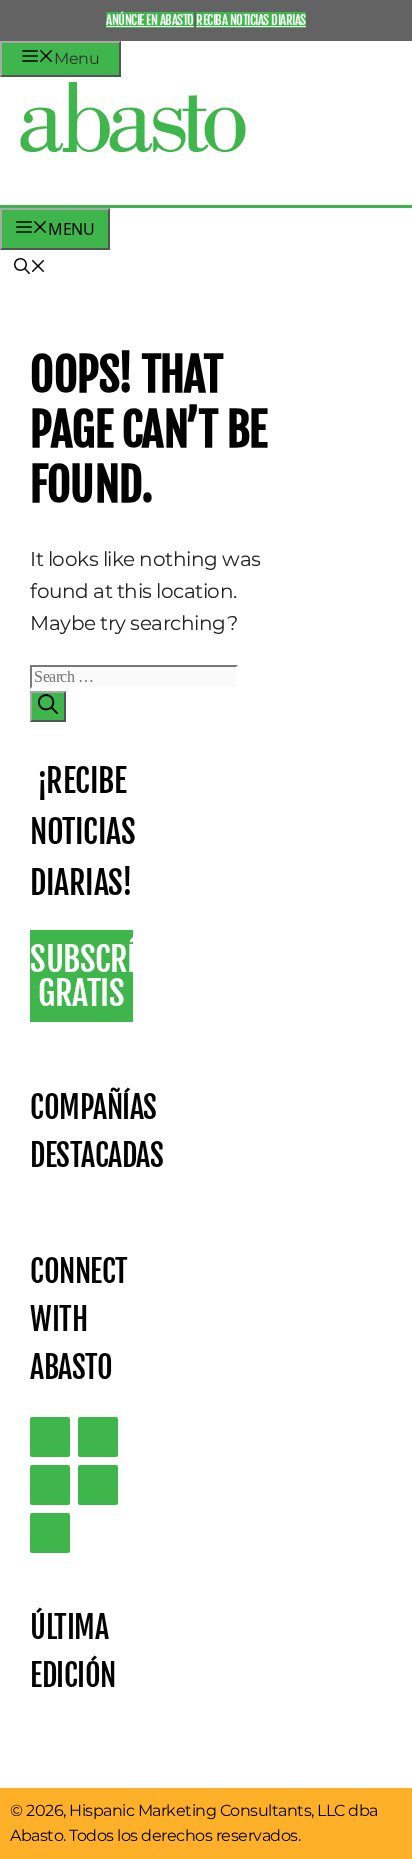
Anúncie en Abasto (150, 20)
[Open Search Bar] (30, 268)
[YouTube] (98, 1485)
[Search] (48, 706)
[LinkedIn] (98, 1437)
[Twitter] (50, 1437)
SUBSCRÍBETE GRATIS (81, 976)
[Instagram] (50, 1485)
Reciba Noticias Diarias (251, 20)
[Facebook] (50, 1533)
